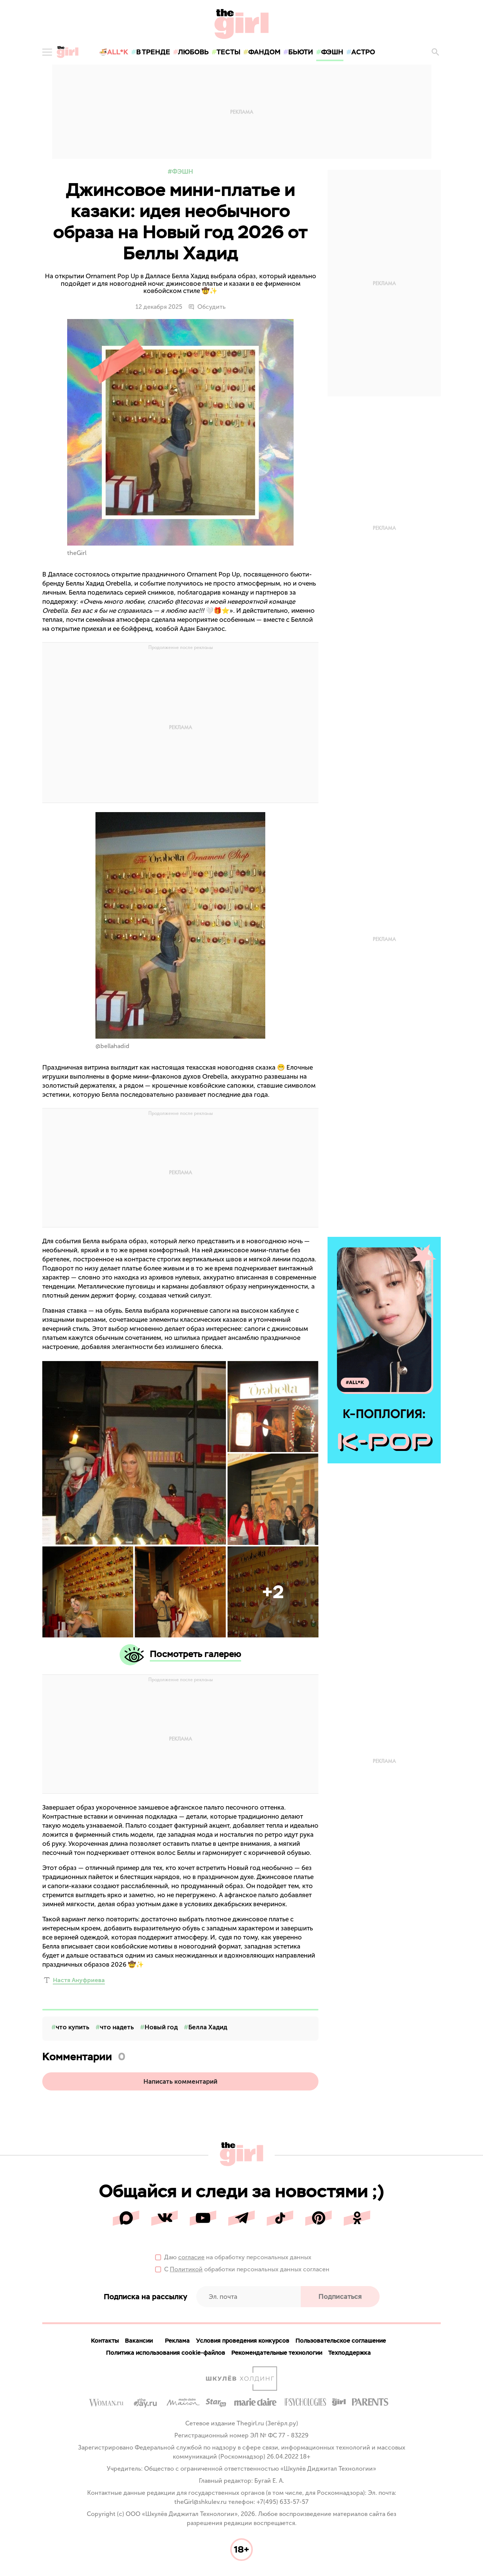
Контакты (105, 2341)
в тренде (153, 52)
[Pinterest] (318, 2218)
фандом (264, 52)
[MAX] (126, 2218)
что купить (73, 2027)
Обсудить (212, 307)
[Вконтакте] (165, 2218)
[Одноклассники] (357, 2218)
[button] (273, 1592)
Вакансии (139, 2341)
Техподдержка (350, 2353)
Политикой (186, 2269)
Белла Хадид (208, 2027)
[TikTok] (280, 2218)
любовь (193, 52)
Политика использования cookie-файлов (166, 2353)
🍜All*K (114, 52)
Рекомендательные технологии (277, 2353)
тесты (228, 52)
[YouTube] (203, 2218)
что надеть (117, 2027)
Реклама (177, 2341)
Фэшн (183, 171)
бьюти (301, 52)
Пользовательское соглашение (341, 2341)
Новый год (161, 2027)
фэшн (332, 52)
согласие (191, 2257)
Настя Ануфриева (79, 1980)
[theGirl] (68, 52)
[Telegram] (241, 2218)
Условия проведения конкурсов (243, 2341)
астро (363, 52)
